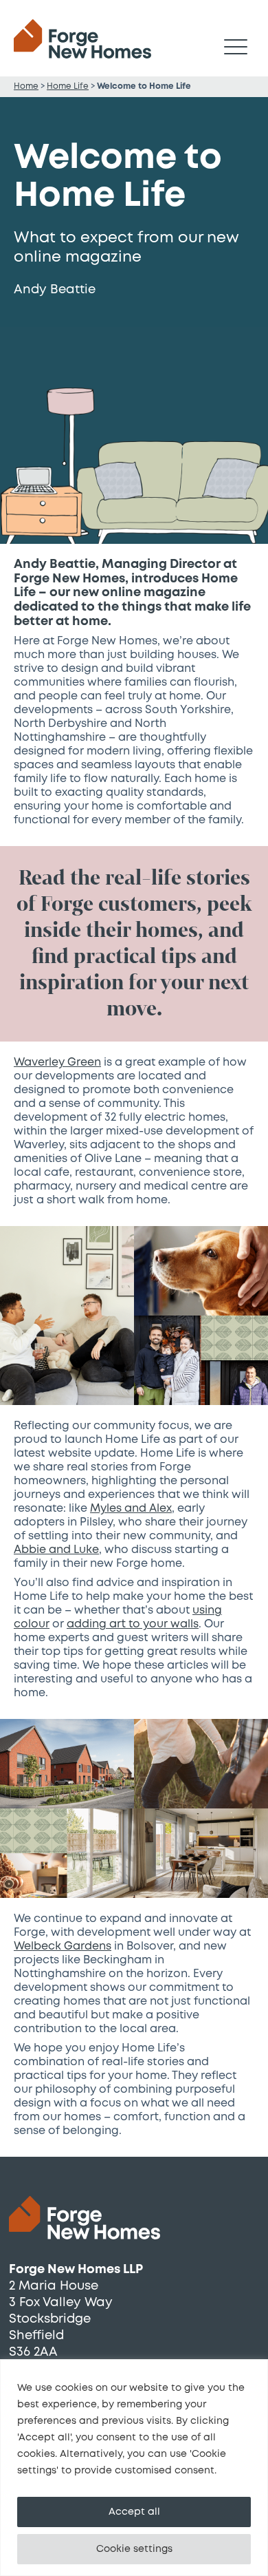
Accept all (134, 2512)
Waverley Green (57, 1062)
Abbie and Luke (56, 1550)
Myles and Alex (131, 1508)
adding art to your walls (133, 1624)
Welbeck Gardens (63, 1946)
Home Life (68, 86)
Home (26, 86)
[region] (134, 2468)
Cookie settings (134, 2549)
